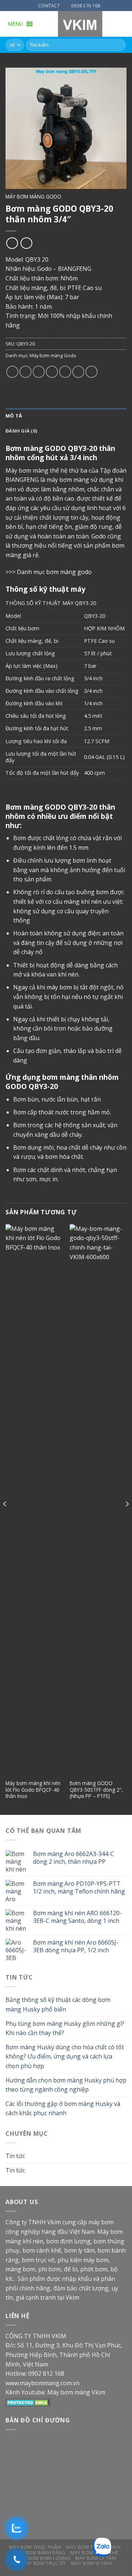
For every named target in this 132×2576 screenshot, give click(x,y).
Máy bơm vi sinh (91, 2563)
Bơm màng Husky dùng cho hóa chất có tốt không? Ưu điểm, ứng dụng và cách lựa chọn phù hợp (65, 2056)
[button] (15, 24)
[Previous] (5, 1519)
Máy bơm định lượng (43, 2558)
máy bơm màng (68, 480)
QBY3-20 (95, 616)
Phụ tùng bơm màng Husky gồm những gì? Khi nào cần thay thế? (65, 2028)
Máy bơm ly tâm (96, 2558)
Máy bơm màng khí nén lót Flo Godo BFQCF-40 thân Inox (33, 1790)
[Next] (127, 1519)
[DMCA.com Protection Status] (28, 2402)
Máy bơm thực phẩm (35, 2547)
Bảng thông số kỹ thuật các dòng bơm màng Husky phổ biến (58, 2004)
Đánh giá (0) (21, 431)
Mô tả (14, 416)
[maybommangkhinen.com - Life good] (80, 24)
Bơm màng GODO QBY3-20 (51, 807)
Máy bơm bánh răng (39, 2553)
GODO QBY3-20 (71, 448)
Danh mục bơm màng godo (54, 572)
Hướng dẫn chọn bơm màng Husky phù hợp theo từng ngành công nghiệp (66, 2085)
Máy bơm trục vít (44, 2563)
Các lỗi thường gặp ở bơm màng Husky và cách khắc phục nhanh (63, 2109)
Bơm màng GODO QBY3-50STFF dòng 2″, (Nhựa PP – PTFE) (96, 1790)
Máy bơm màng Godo (33, 196)
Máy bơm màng (27, 470)
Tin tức (15, 2156)
